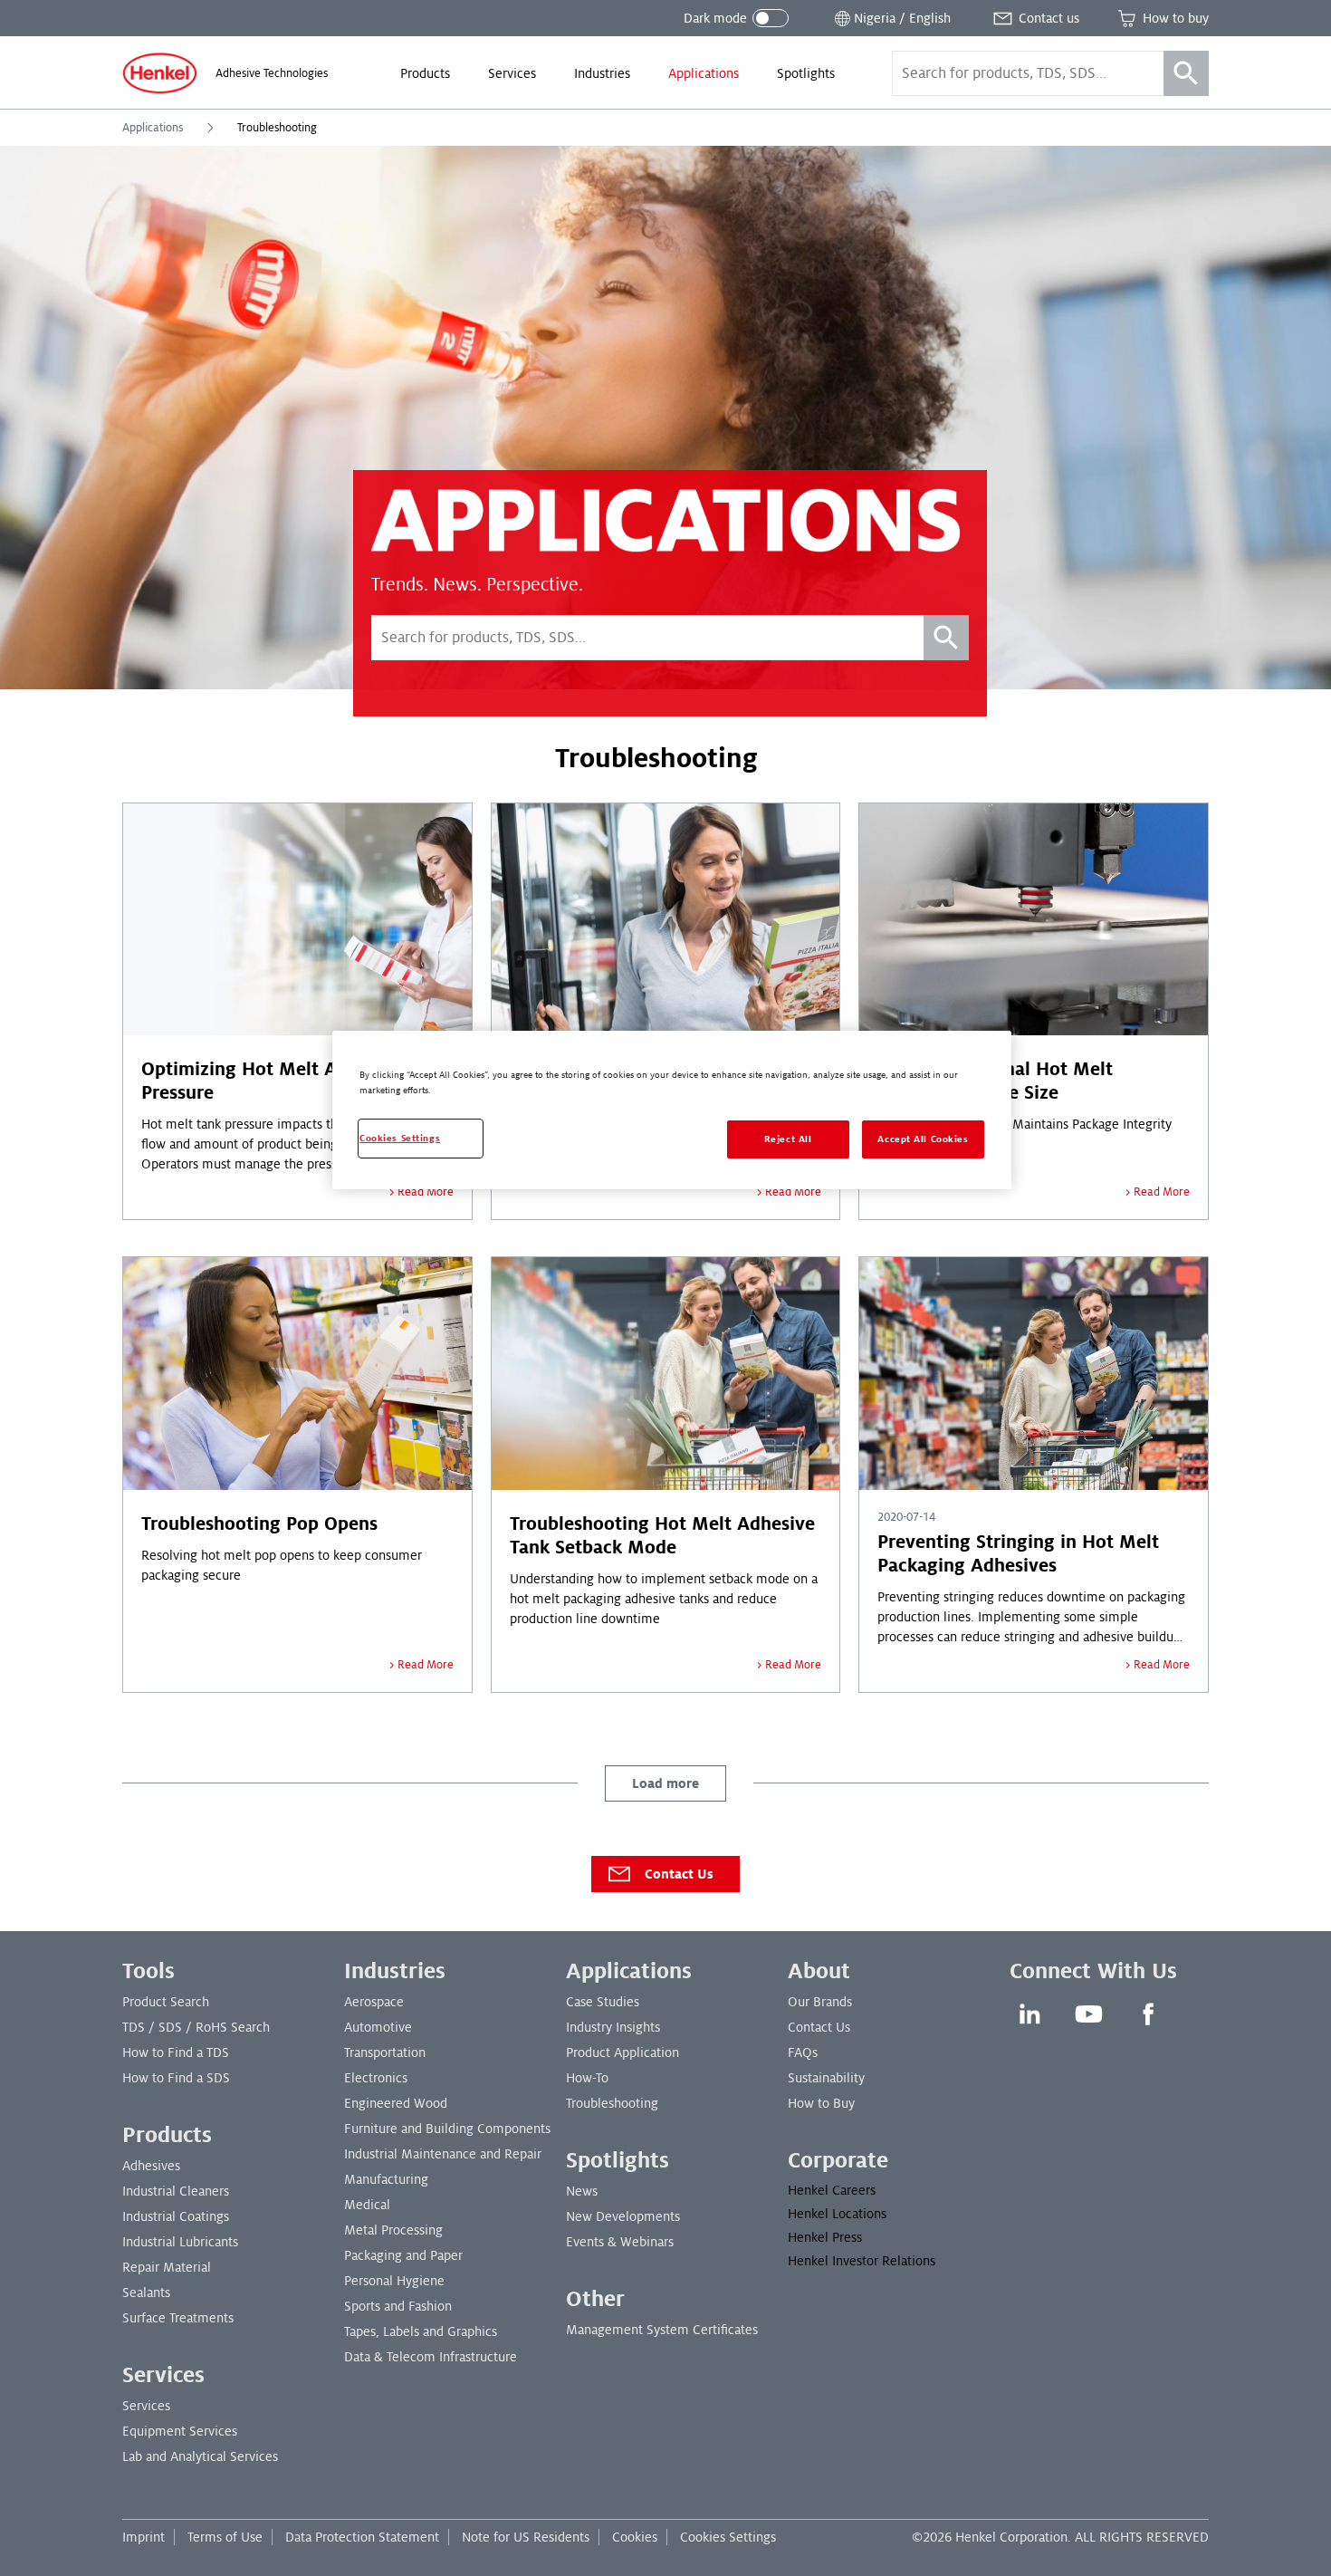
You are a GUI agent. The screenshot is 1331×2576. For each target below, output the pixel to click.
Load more (665, 1783)
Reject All (788, 1139)
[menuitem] (425, 73)
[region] (672, 1110)
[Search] (1186, 73)
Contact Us (679, 1874)
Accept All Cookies (923, 1139)
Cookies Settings (728, 2537)
